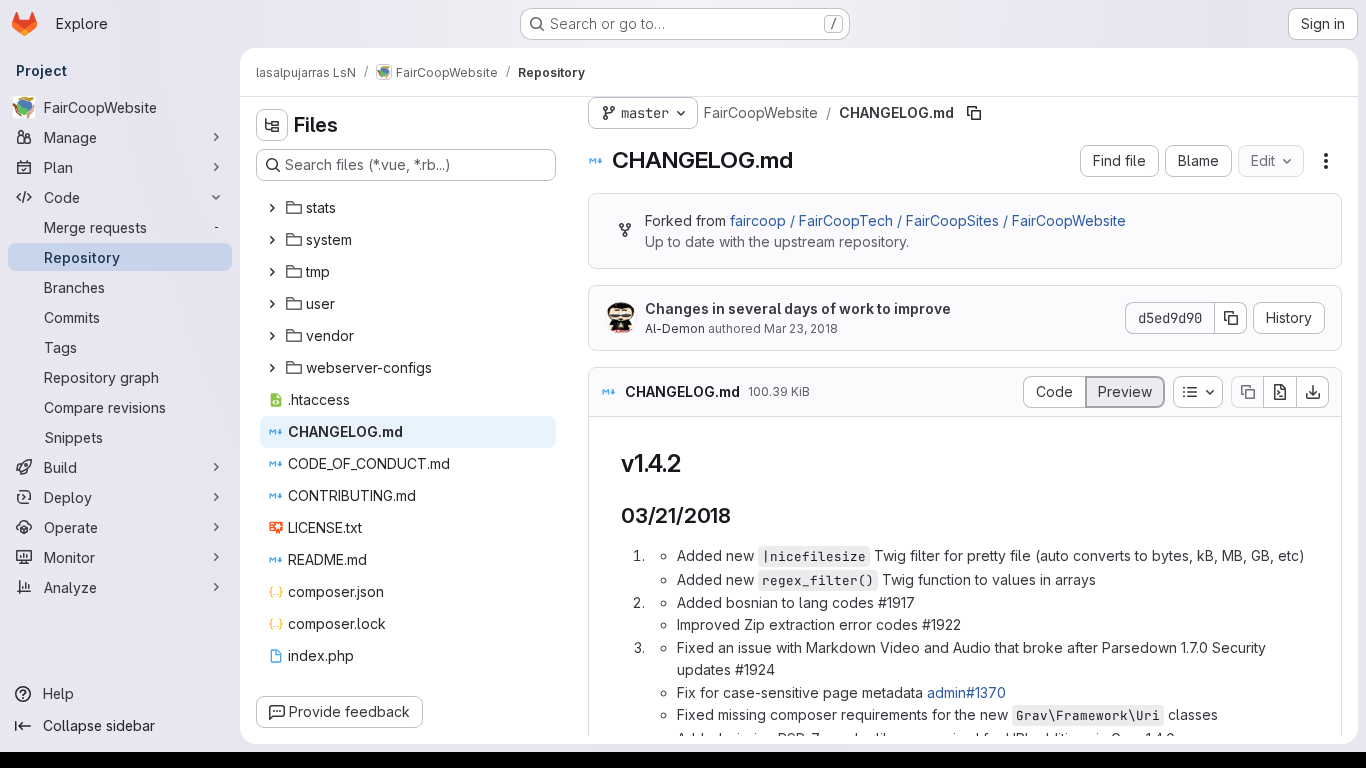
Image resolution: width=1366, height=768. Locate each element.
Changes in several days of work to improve (798, 308)
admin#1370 (966, 692)
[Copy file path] (974, 113)
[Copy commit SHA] (1231, 318)
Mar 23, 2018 (801, 328)
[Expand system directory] (272, 240)
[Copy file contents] (1247, 392)
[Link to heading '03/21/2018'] (742, 515)
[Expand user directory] (272, 304)
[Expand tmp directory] (272, 272)
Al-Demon (675, 328)
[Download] (1313, 392)
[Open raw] (1280, 392)
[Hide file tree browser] (272, 125)
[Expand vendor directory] (272, 336)
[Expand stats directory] (272, 208)
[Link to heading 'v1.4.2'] (694, 463)
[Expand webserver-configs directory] (272, 368)
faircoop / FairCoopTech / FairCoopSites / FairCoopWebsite (928, 220)
